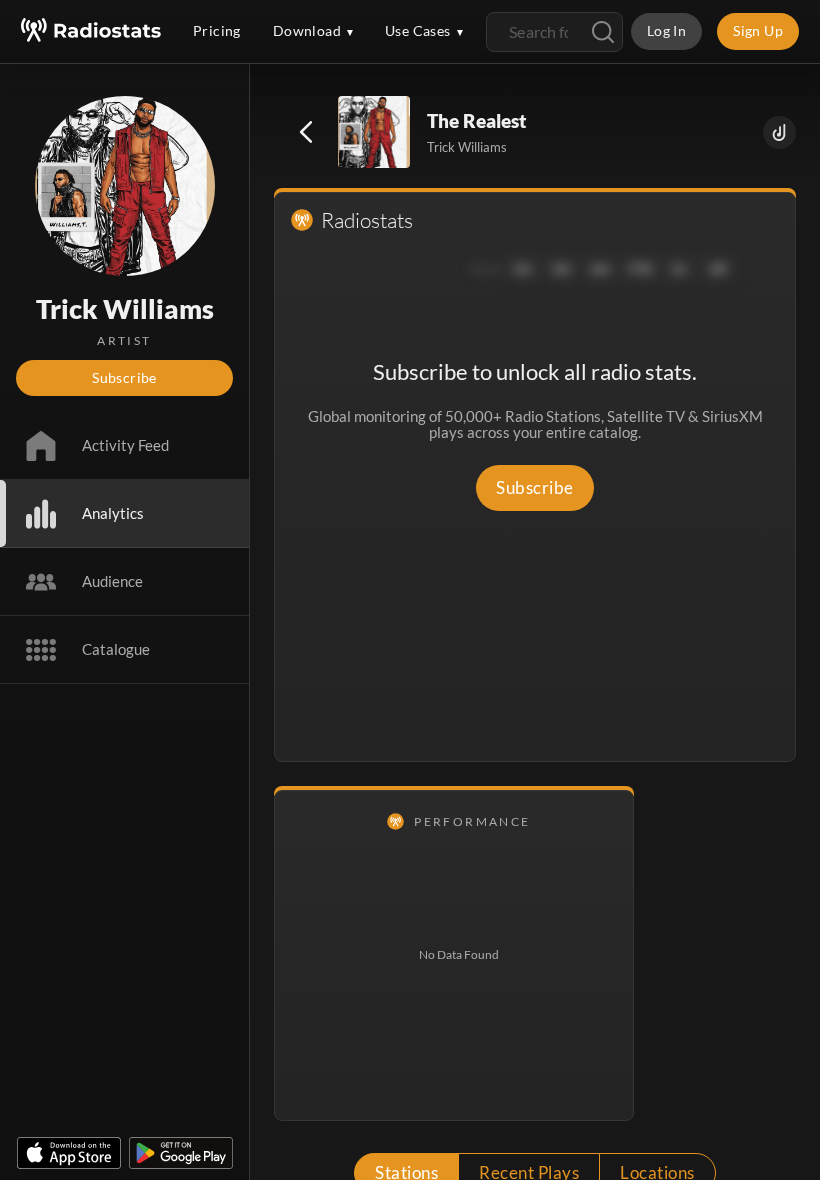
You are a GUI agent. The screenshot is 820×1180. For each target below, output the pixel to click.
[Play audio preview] (375, 133)
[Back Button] (306, 132)
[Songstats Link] (779, 132)
